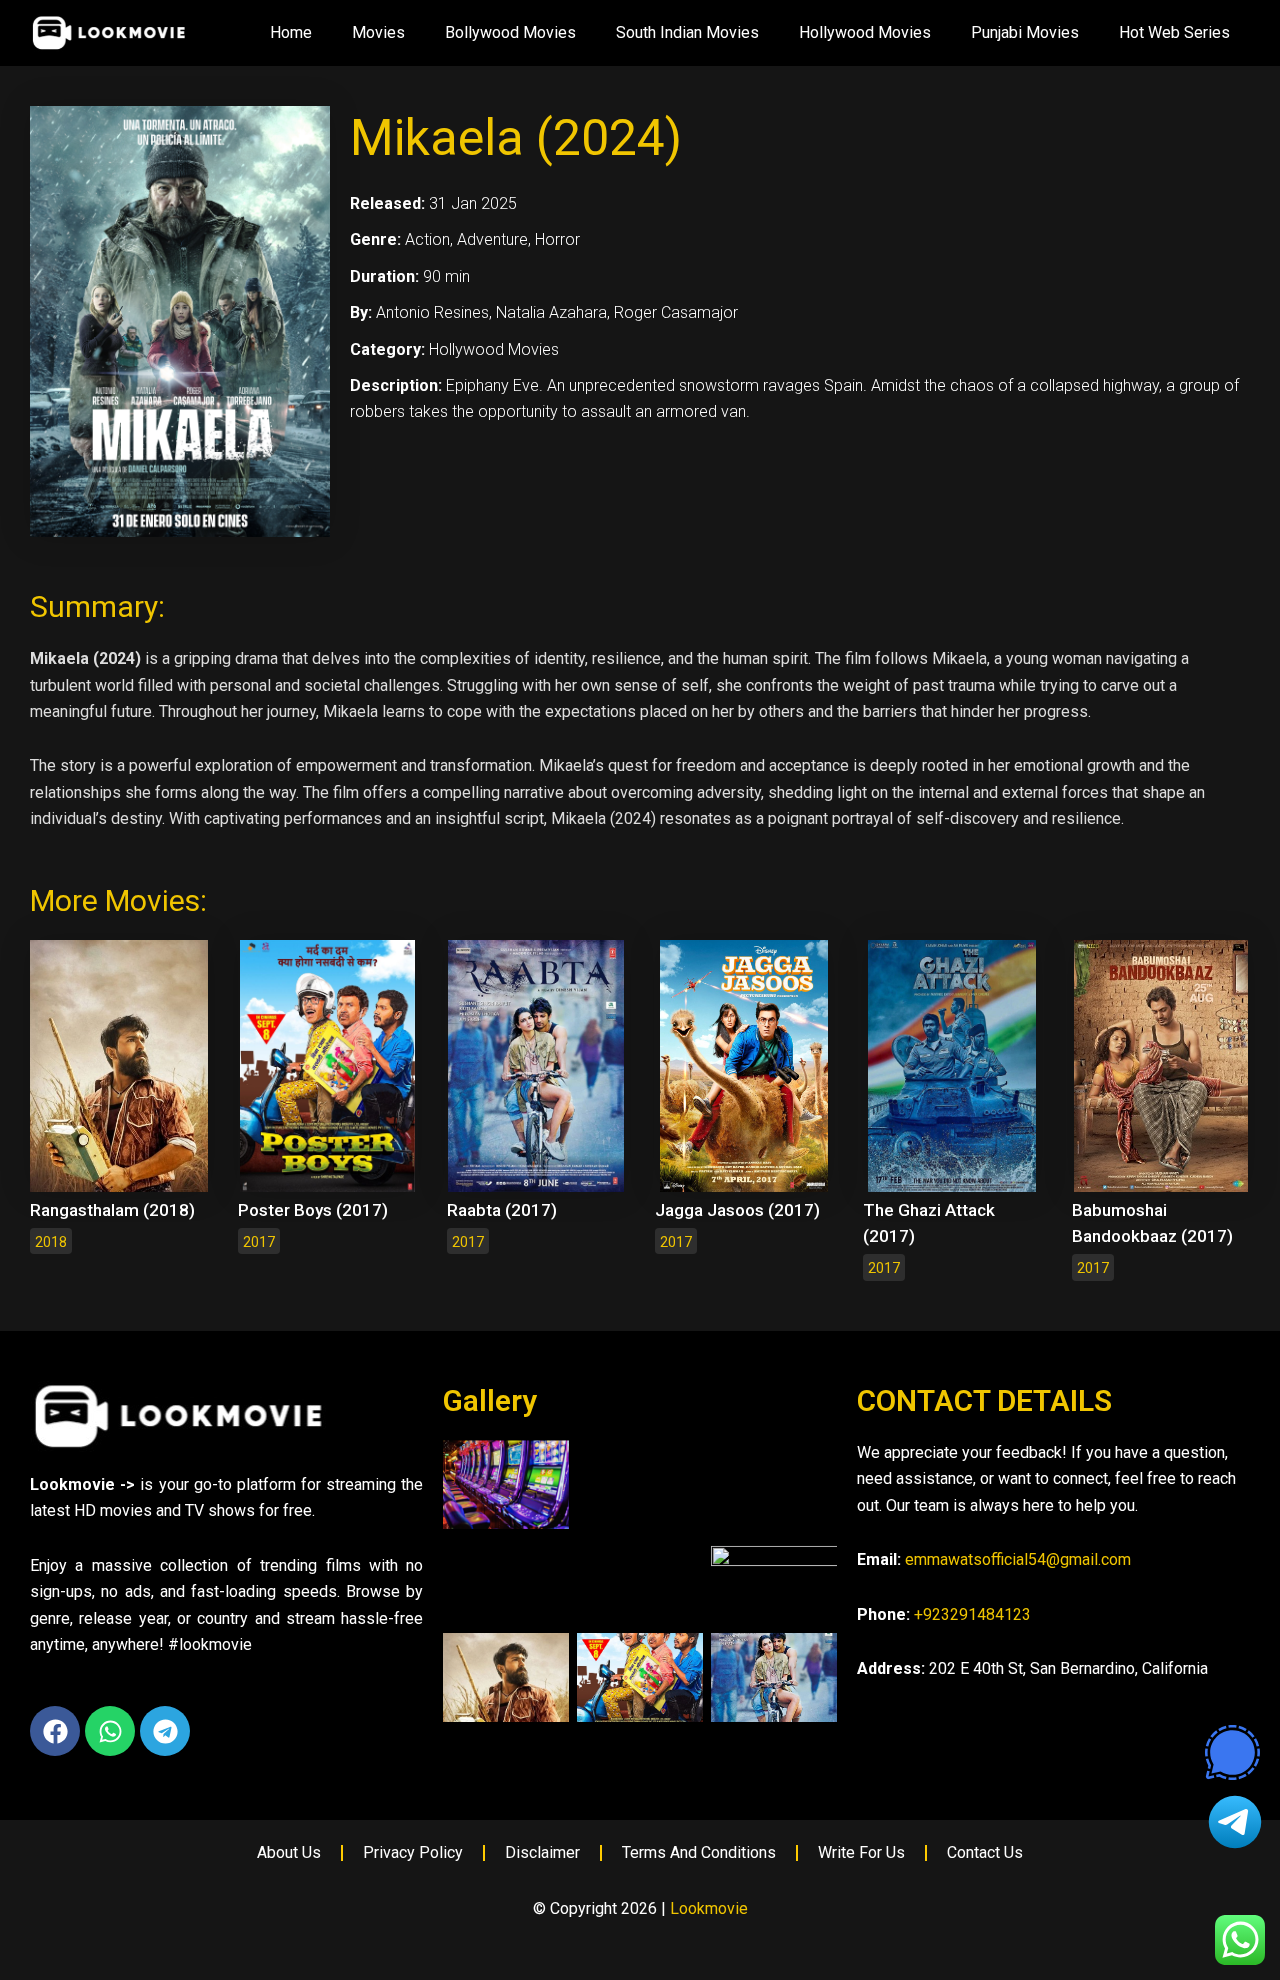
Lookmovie (709, 1908)
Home (291, 32)
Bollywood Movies (510, 32)
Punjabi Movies (1025, 32)
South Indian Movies (687, 32)
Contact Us (985, 1852)
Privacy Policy (413, 1852)
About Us (289, 1852)
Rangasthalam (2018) (112, 1210)
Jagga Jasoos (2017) (737, 1210)
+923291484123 (972, 1614)
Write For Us (861, 1852)
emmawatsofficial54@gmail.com (1018, 1559)
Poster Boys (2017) (313, 1210)
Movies (378, 32)
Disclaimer (542, 1852)
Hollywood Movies (865, 32)
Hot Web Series (1174, 32)
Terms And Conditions (699, 1852)
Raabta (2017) (502, 1210)
